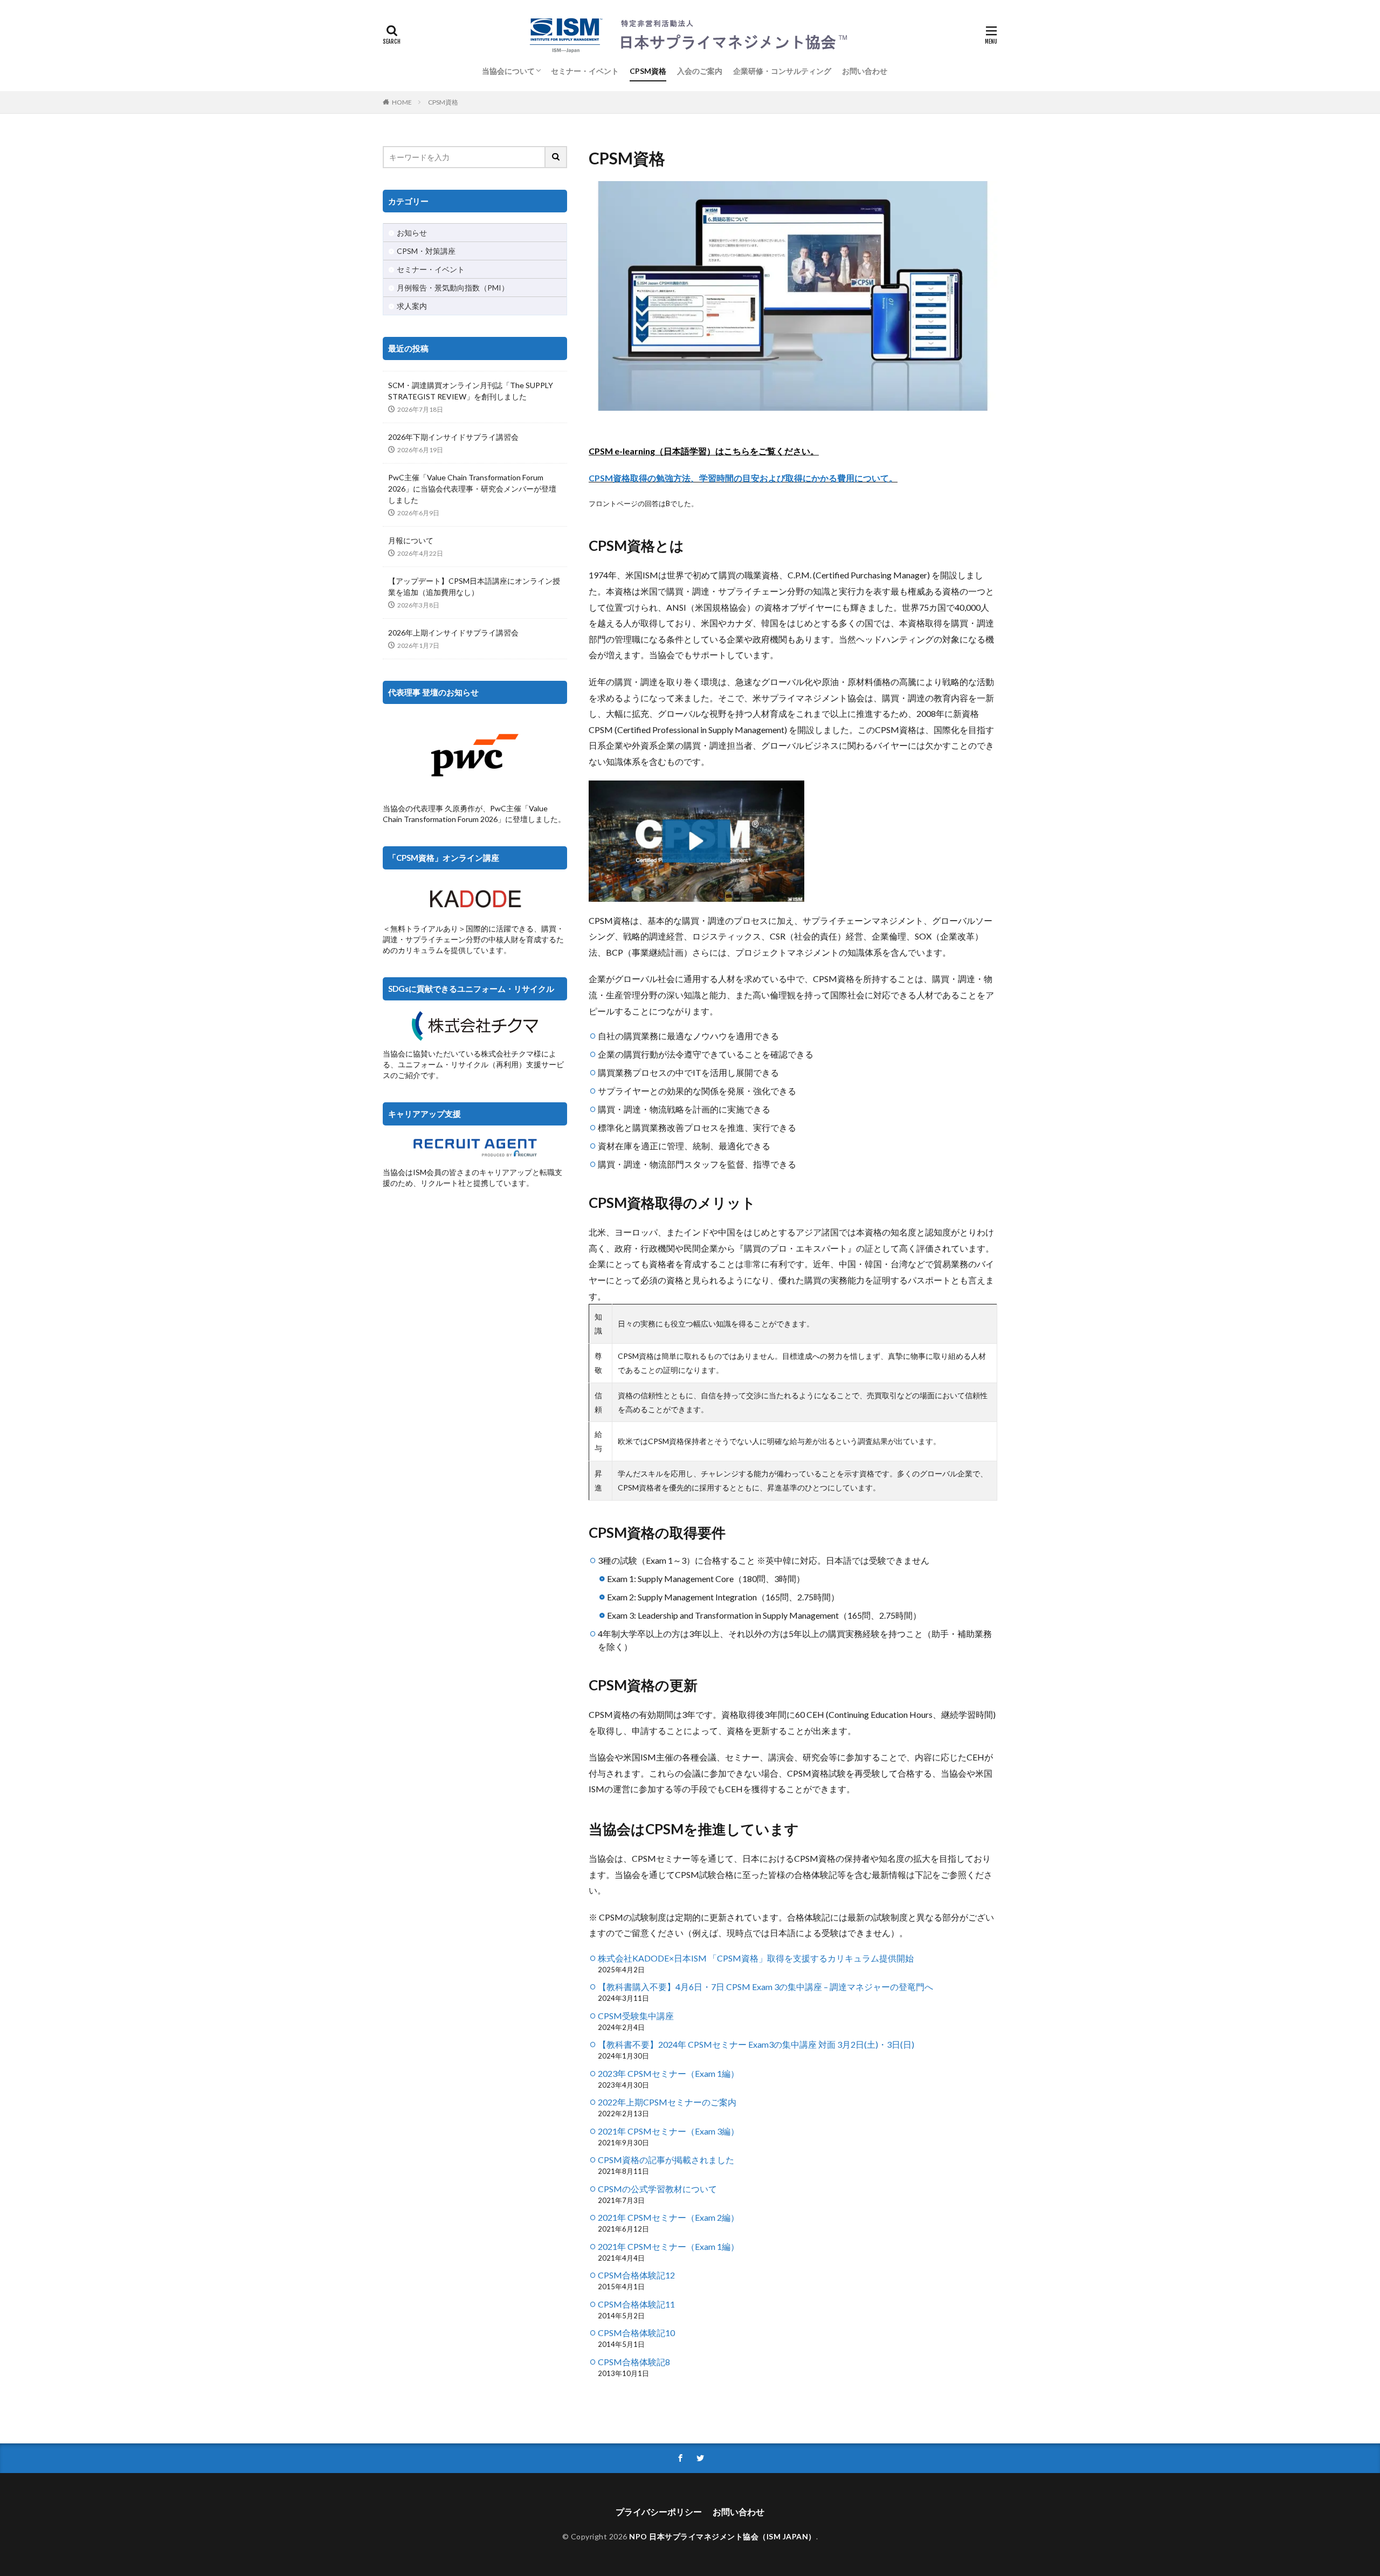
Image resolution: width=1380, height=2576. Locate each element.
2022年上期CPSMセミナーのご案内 (667, 2102)
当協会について (508, 71)
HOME (402, 102)
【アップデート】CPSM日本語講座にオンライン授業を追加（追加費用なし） (474, 586)
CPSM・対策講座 (426, 251)
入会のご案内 (700, 71)
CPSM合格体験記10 (636, 2333)
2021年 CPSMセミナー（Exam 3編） (668, 2131)
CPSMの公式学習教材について (657, 2189)
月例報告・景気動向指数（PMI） (453, 288)
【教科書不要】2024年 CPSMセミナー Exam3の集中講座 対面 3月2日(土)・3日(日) (756, 2044)
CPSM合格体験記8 (634, 2362)
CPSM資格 (648, 71)
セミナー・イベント (585, 71)
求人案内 (412, 306)
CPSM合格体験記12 (636, 2275)
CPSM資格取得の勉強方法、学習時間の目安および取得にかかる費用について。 (743, 478)
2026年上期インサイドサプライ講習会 (453, 633)
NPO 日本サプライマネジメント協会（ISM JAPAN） (723, 2536)
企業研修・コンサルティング (782, 71)
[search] (556, 157)
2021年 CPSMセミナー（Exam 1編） (668, 2246)
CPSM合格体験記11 (636, 2304)
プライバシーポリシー (659, 2512)
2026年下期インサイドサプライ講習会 (453, 437)
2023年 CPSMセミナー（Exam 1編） (668, 2073)
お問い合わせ (865, 71)
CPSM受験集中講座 (636, 2016)
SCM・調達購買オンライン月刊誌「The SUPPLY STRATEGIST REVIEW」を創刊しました (471, 391)
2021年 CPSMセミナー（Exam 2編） (668, 2217)
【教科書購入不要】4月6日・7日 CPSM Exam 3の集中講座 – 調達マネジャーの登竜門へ (770, 1987)
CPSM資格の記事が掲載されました (666, 2160)
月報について (411, 540)
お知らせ (412, 233)
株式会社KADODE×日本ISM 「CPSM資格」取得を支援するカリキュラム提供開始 (756, 1958)
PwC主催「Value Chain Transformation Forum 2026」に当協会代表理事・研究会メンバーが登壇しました (472, 489)
